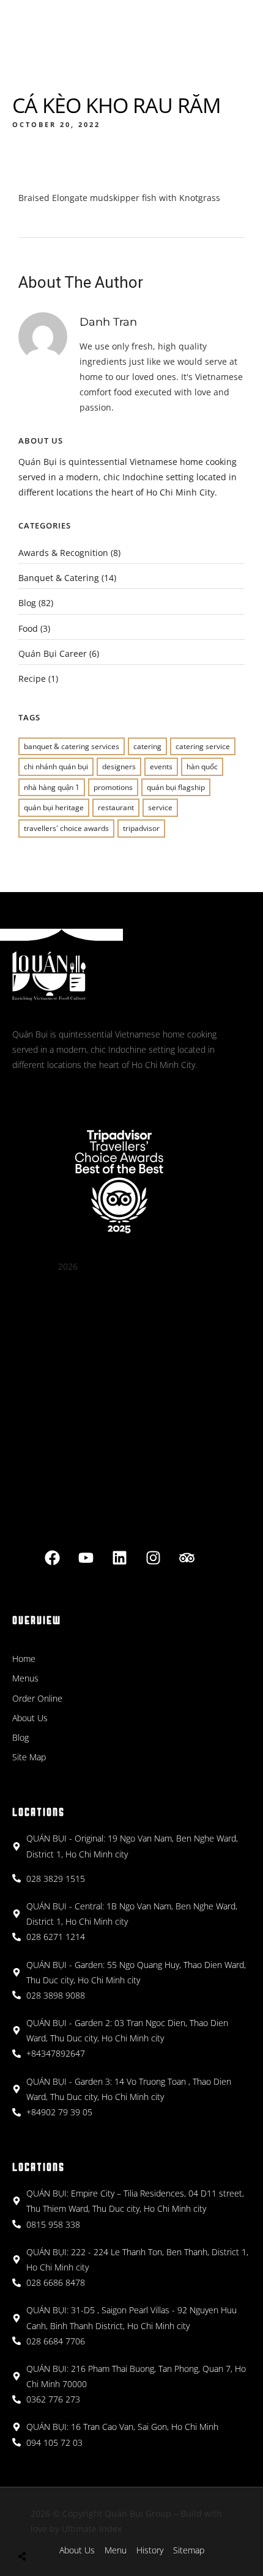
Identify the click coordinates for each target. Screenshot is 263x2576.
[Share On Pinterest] (71, 2527)
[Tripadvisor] (187, 1557)
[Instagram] (153, 1557)
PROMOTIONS (113, 787)
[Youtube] (86, 1557)
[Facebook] (52, 1557)
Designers (119, 767)
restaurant (116, 807)
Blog (27, 603)
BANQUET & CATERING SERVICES (72, 746)
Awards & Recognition (63, 553)
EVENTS (161, 767)
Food (28, 628)
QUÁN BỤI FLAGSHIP (176, 787)
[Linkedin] (119, 1557)
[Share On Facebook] (36, 2527)
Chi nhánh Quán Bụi (56, 767)
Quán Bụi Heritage (54, 807)
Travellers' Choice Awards (66, 828)
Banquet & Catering (59, 578)
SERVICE (160, 807)
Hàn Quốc (202, 767)
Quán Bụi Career (53, 653)
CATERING (147, 746)
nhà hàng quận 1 (52, 787)
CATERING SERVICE (203, 746)
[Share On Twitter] (54, 2527)
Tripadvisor (141, 828)
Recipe (32, 679)
